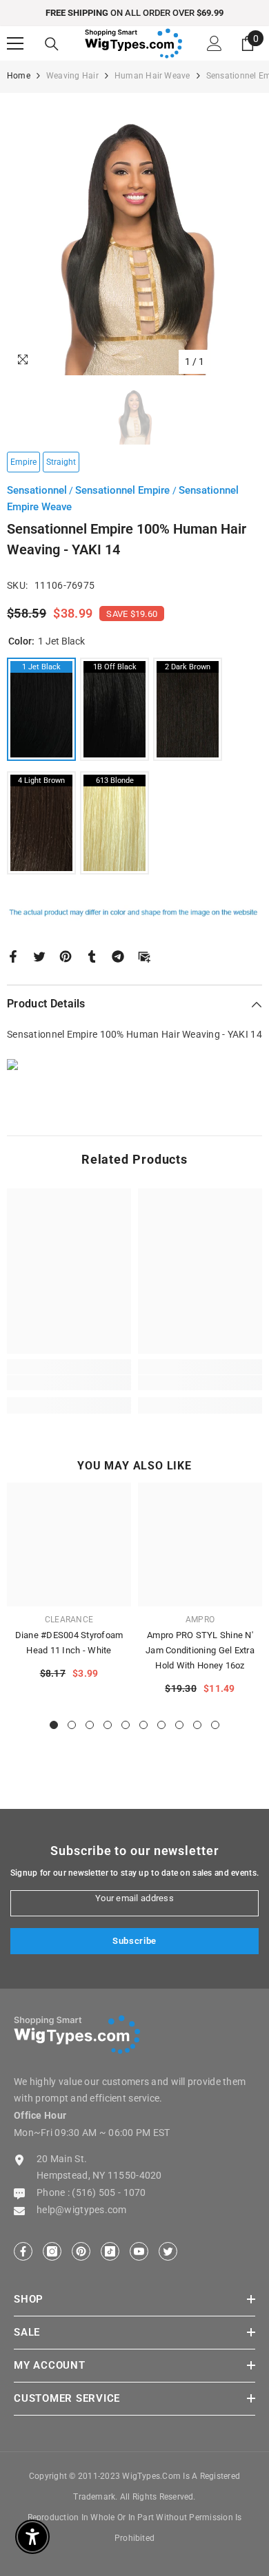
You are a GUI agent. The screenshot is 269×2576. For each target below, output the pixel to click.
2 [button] (72, 1725)
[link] (69, 1383)
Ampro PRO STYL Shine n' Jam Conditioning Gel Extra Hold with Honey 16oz (200, 1650)
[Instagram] (52, 2251)
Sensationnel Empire (124, 490)
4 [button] (108, 1725)
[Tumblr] (92, 955)
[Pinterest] (66, 955)
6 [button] (143, 1725)
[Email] (144, 955)
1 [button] (54, 1725)
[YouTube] (139, 2251)
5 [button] (126, 1725)
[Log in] (215, 43)
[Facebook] (13, 955)
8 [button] (179, 1725)
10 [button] (215, 1725)
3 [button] (90, 1725)
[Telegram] (118, 955)
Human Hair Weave (152, 76)
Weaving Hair (72, 76)
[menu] (15, 43)
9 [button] (197, 1725)
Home (19, 76)
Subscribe (134, 1941)
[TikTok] (110, 2251)
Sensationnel (37, 490)
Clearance (69, 1620)
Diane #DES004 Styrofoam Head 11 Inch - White (69, 1643)
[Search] (52, 44)
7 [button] (161, 1725)
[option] (134, 13)
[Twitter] (39, 955)
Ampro (200, 1620)
